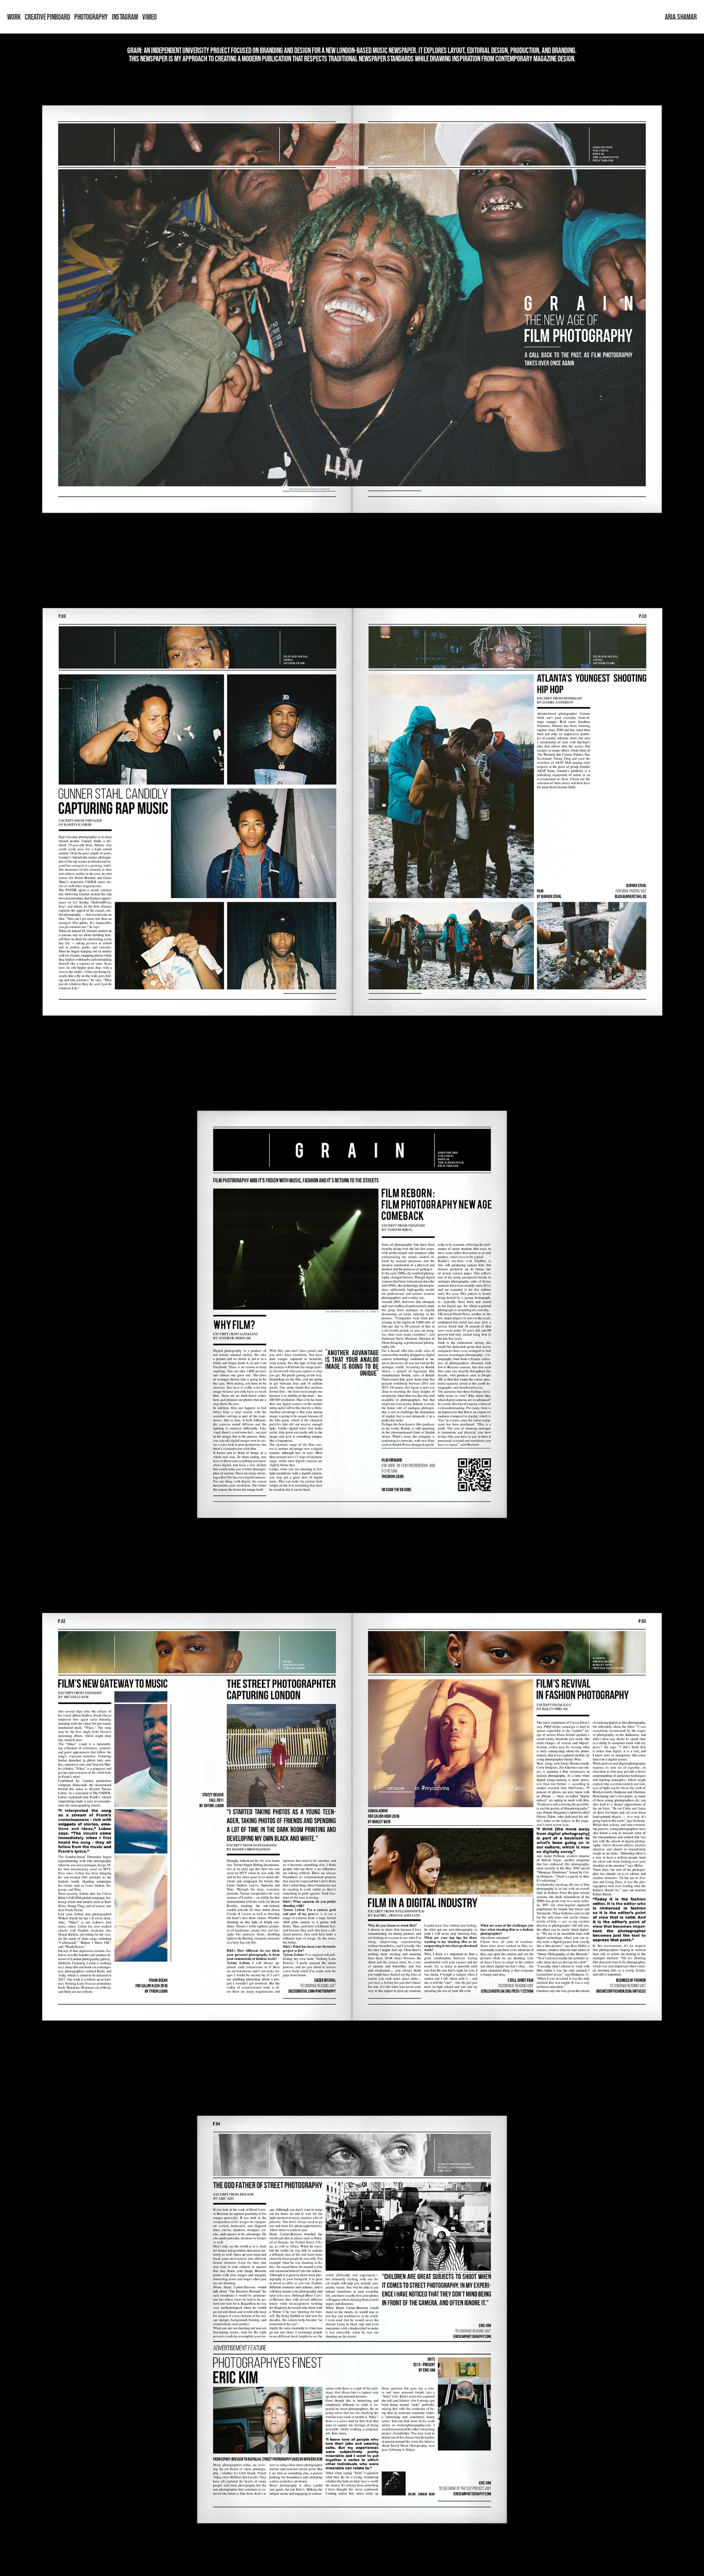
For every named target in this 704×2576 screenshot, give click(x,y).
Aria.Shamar (681, 17)
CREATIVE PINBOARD (47, 17)
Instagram (125, 17)
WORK (14, 17)
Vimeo (149, 17)
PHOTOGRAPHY (91, 17)
